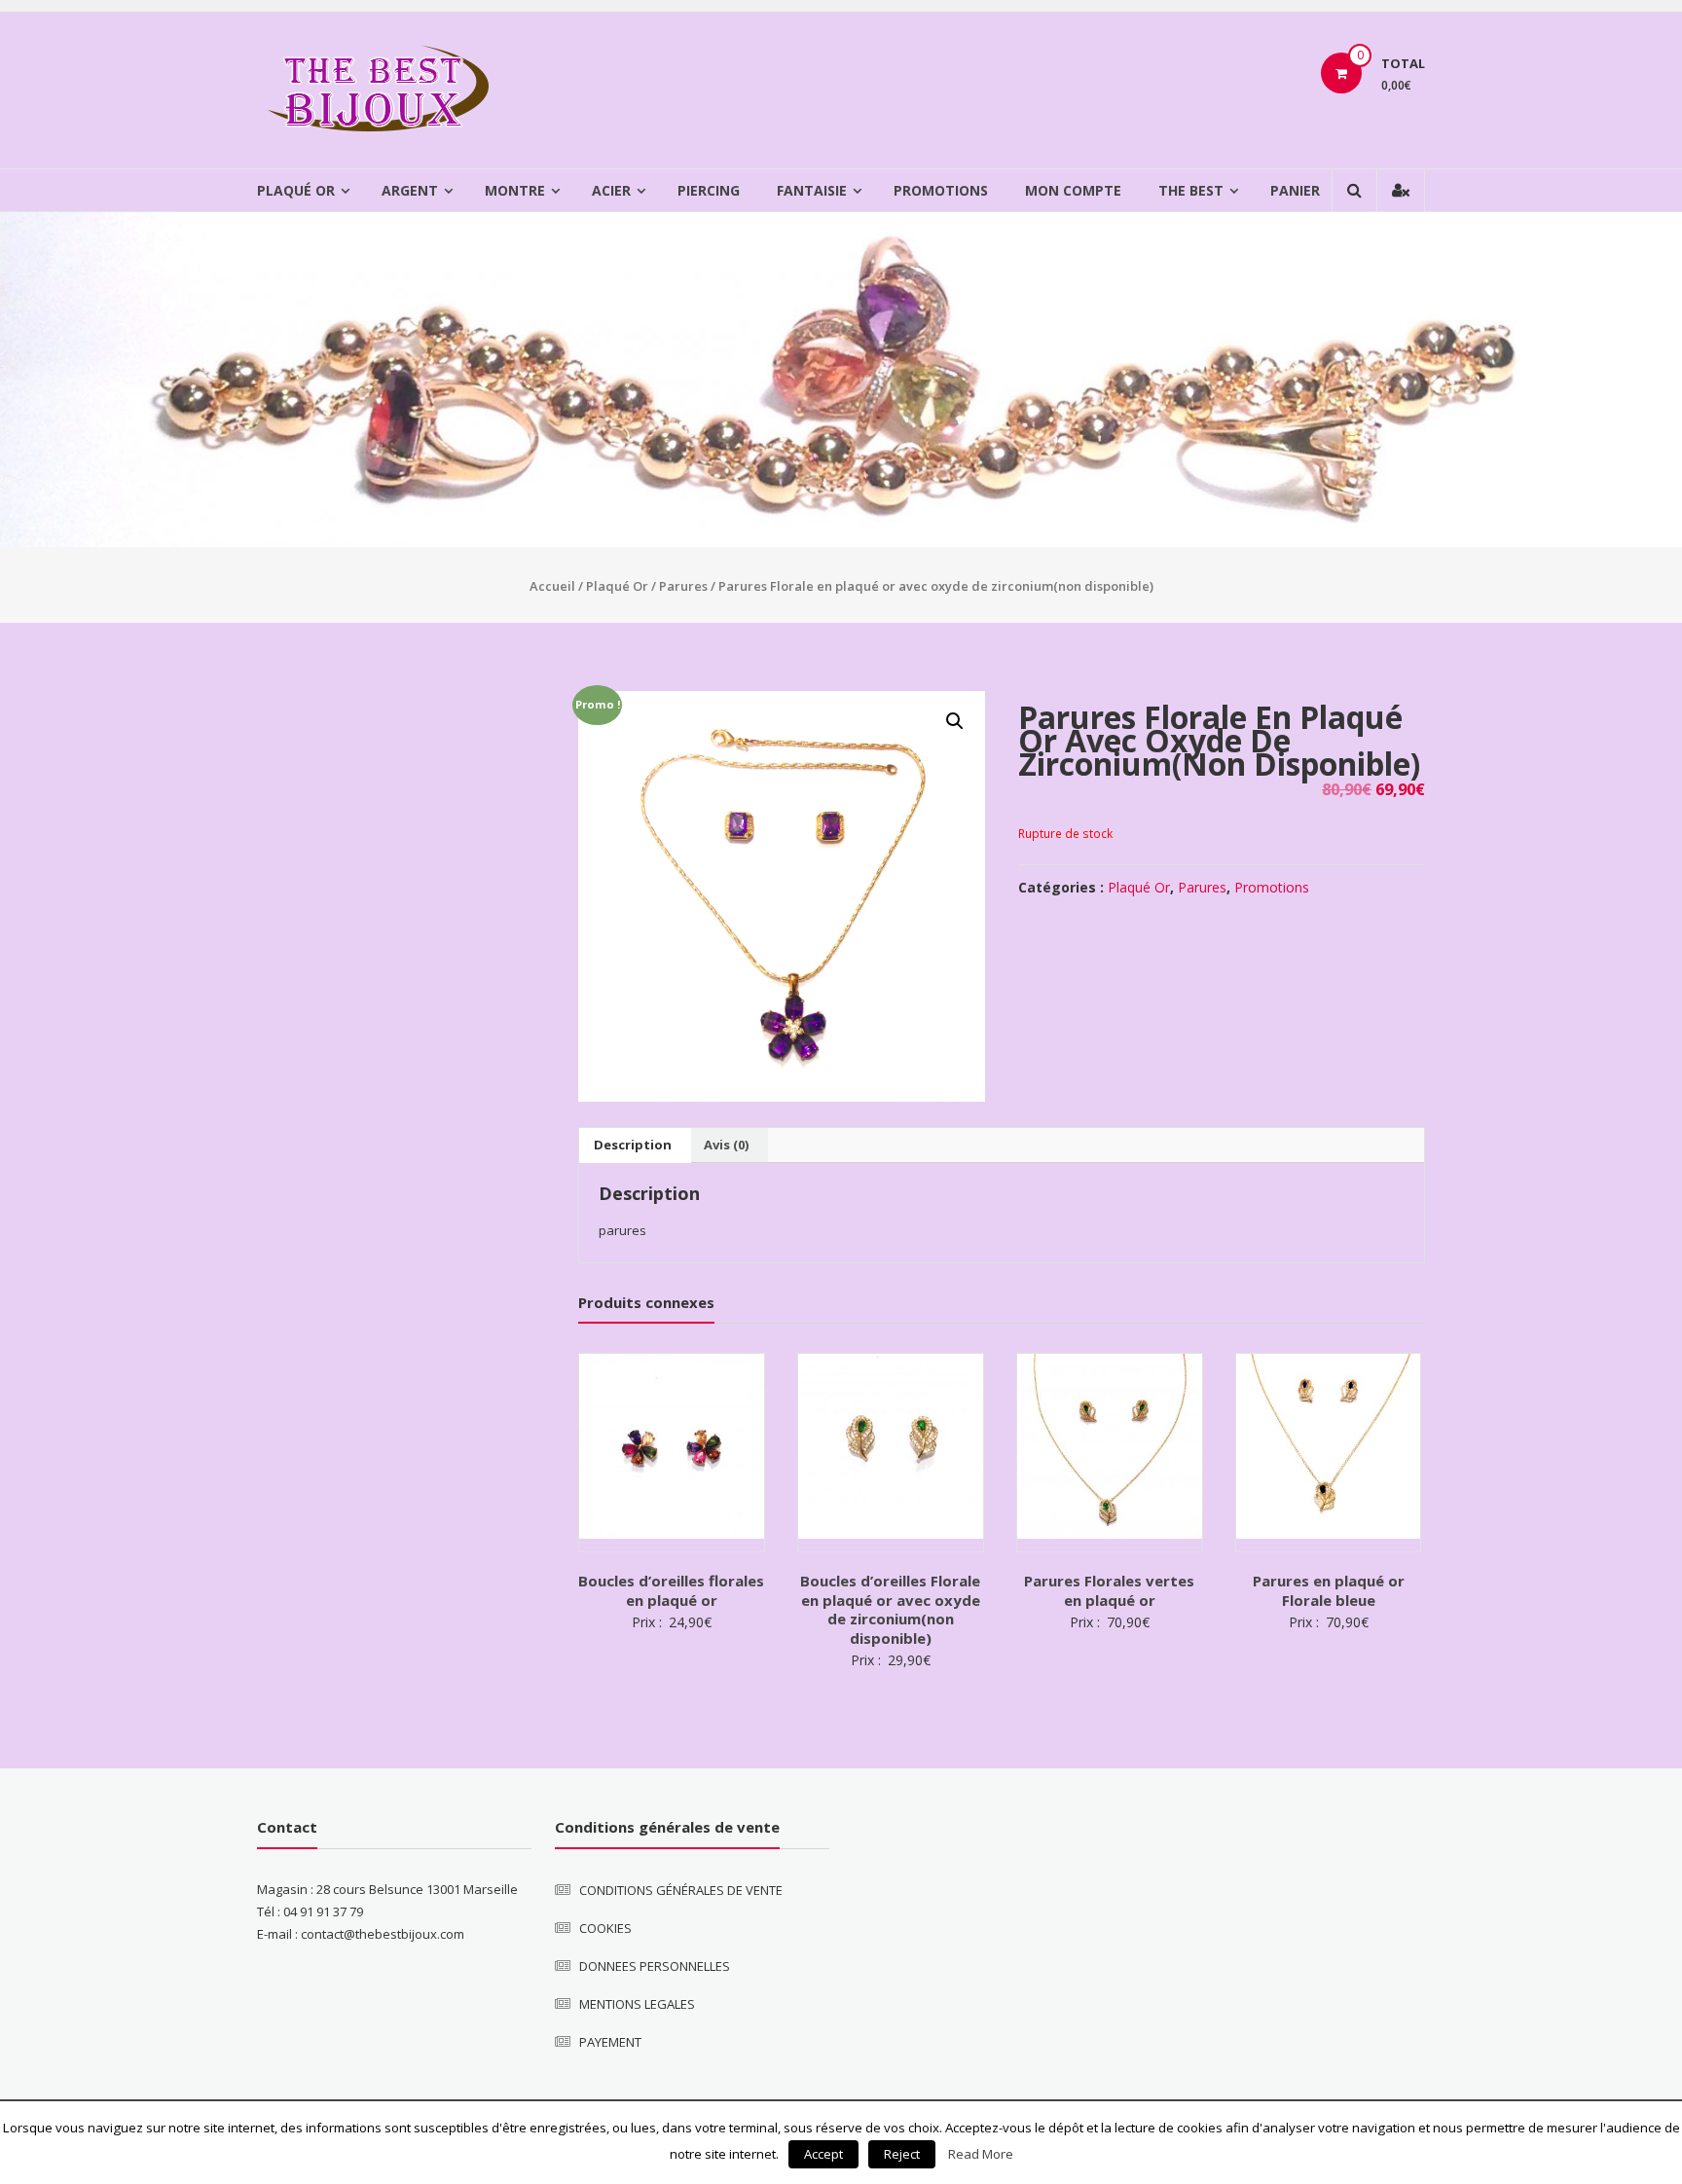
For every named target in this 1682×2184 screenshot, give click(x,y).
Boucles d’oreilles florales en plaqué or (671, 1590)
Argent (410, 190)
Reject (902, 2154)
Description (633, 1145)
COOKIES (605, 1928)
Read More (981, 2154)
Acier (611, 190)
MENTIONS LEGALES (637, 2004)
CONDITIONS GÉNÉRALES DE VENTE (681, 1890)
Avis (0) (726, 1145)
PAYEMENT (610, 2042)
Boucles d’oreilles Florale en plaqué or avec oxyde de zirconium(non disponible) (890, 1609)
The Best (1191, 190)
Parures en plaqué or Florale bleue (1329, 1590)
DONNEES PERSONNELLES (655, 1966)
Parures (683, 586)
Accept (823, 2154)
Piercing (709, 190)
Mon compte (1073, 190)
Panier (1295, 190)
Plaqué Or (296, 190)
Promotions (941, 190)
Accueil (552, 586)
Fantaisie (812, 190)
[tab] (633, 1146)
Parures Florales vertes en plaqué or (1109, 1590)
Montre (515, 190)
